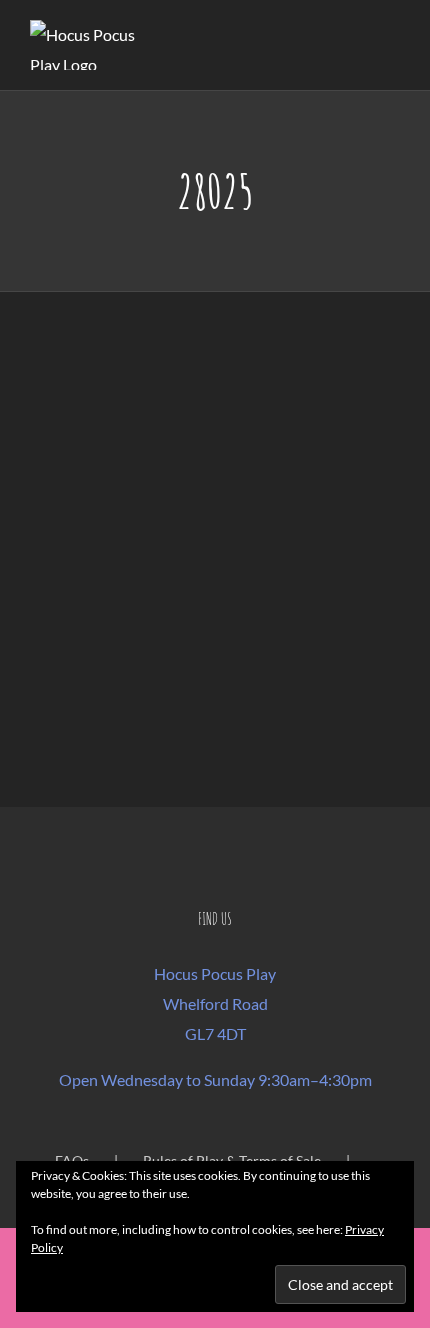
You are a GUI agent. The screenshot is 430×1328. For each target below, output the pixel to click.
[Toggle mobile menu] (392, 45)
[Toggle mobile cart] (356, 45)
